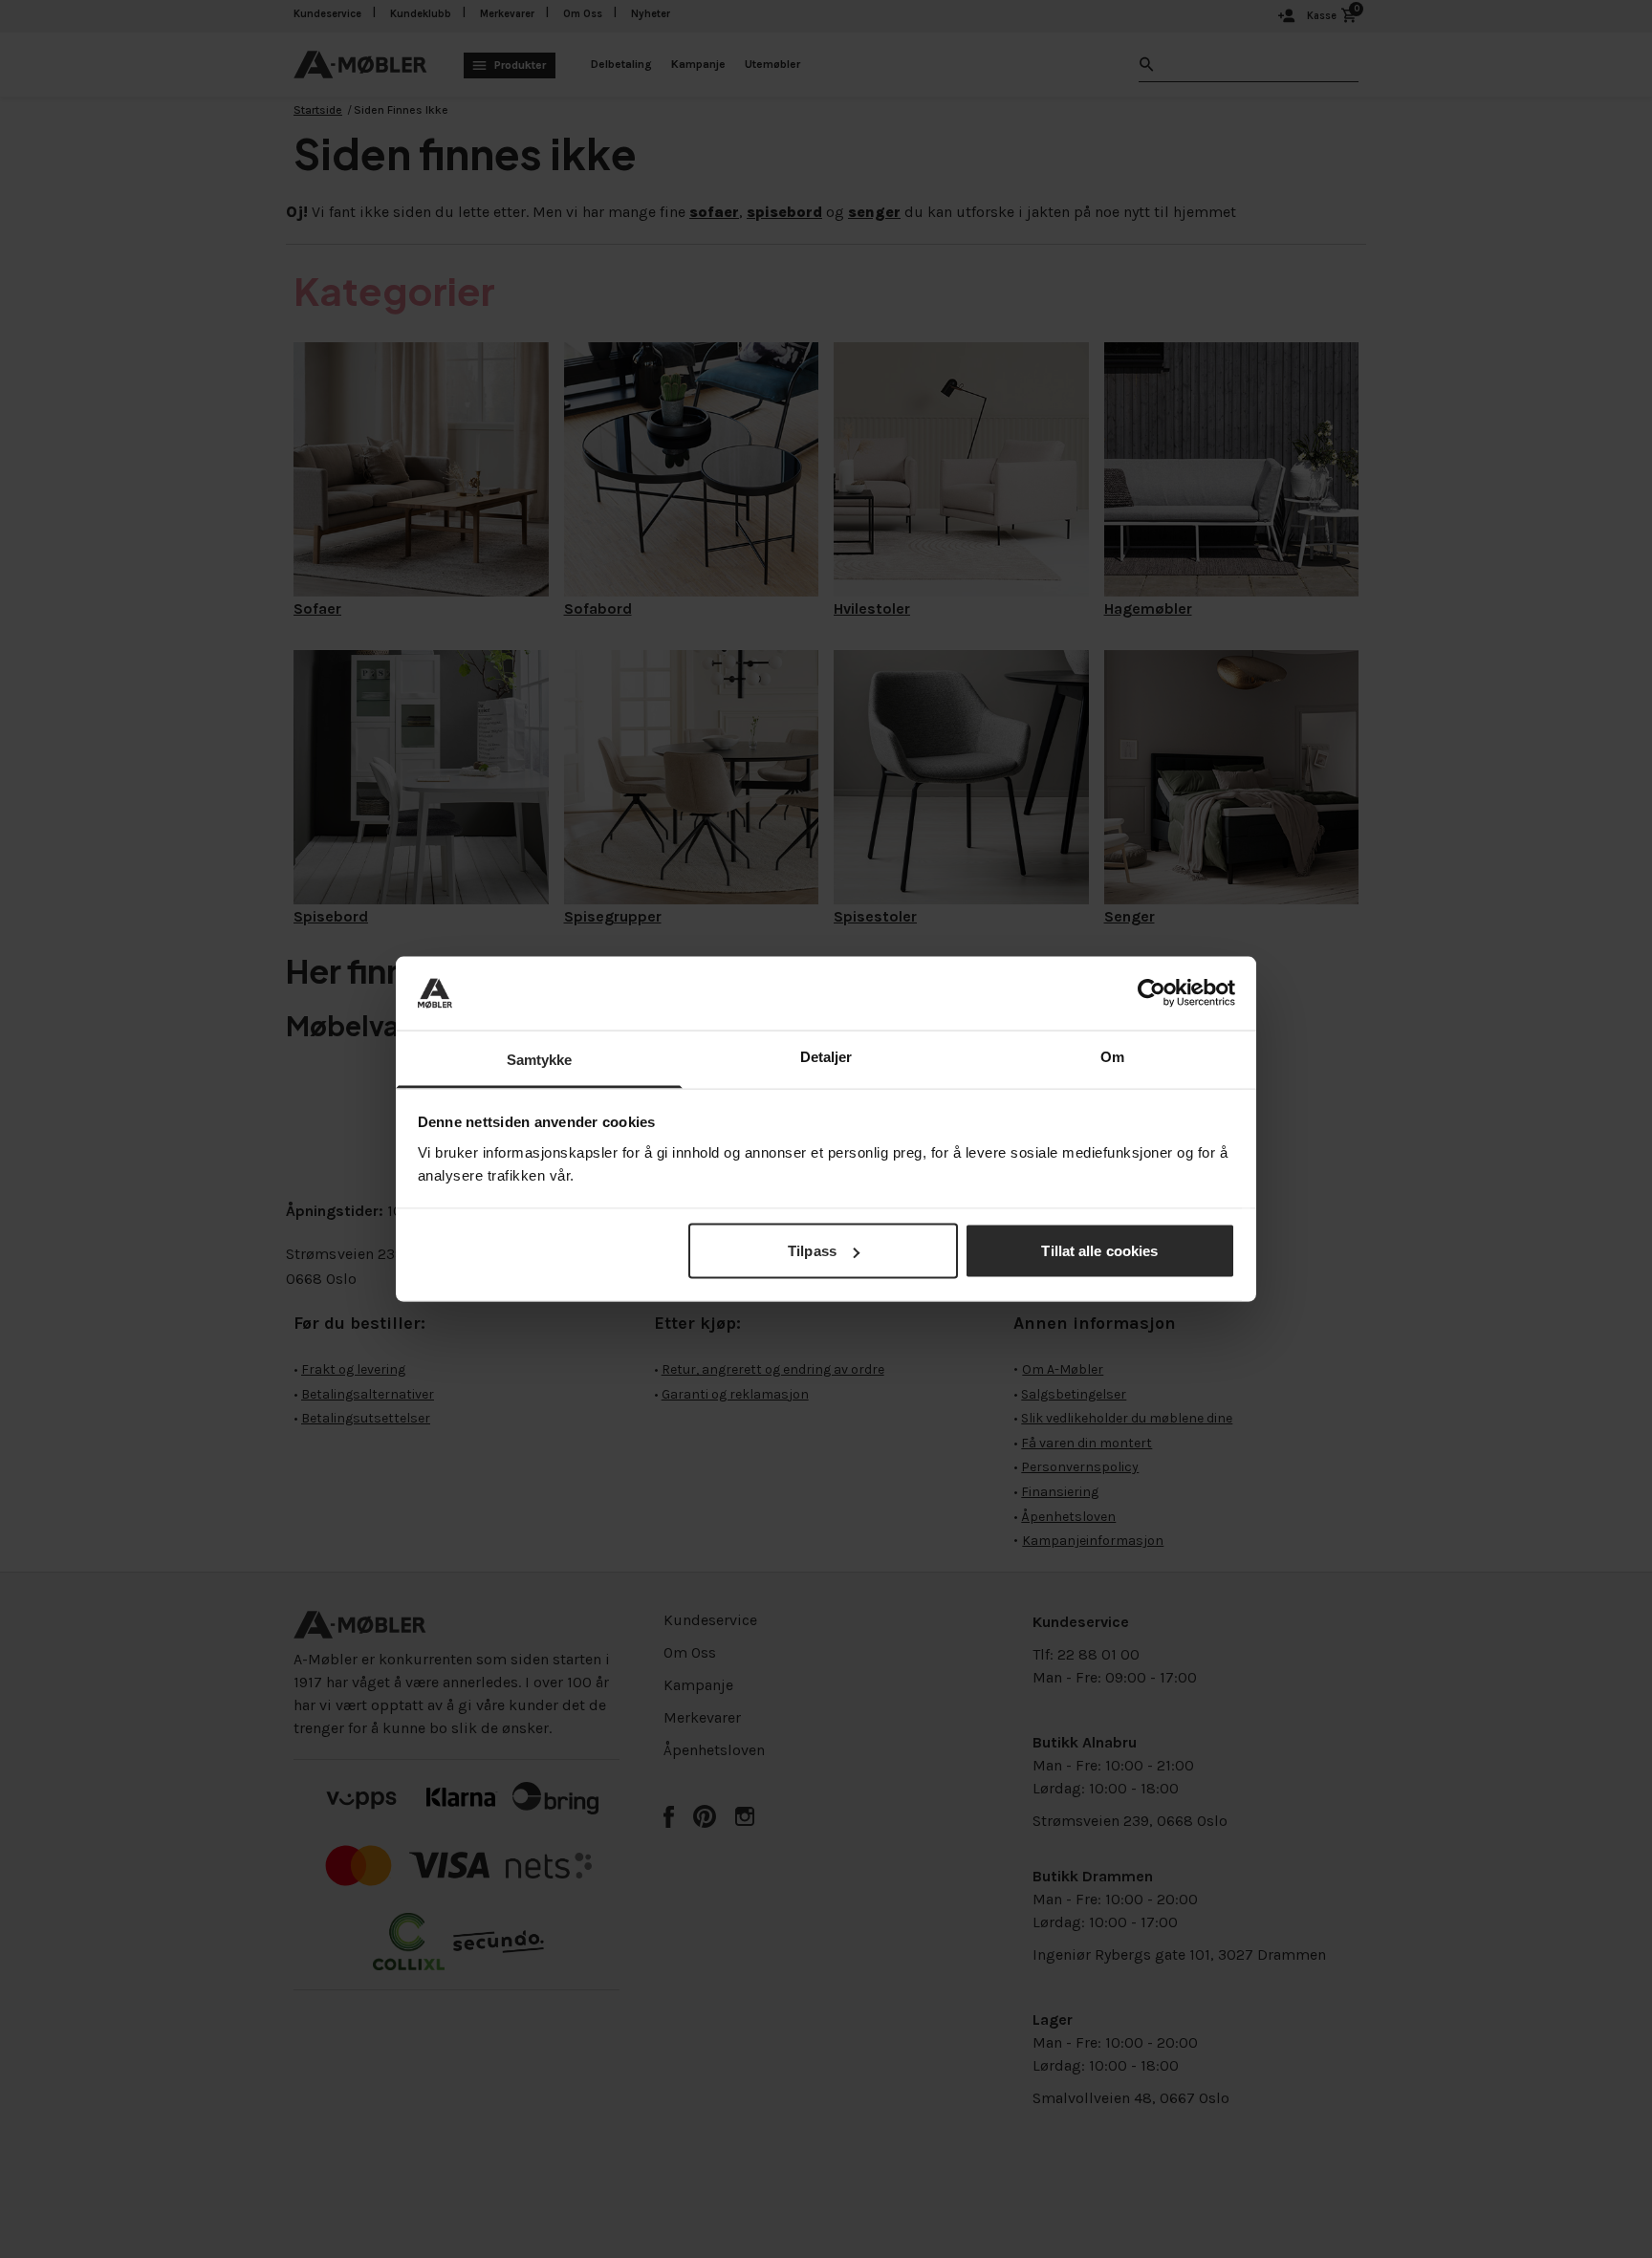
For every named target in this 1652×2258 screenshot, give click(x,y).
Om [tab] (1112, 1056)
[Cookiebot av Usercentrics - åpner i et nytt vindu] (1152, 993)
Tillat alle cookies (1099, 1251)
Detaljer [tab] (826, 1056)
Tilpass (812, 1251)
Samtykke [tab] (540, 1059)
